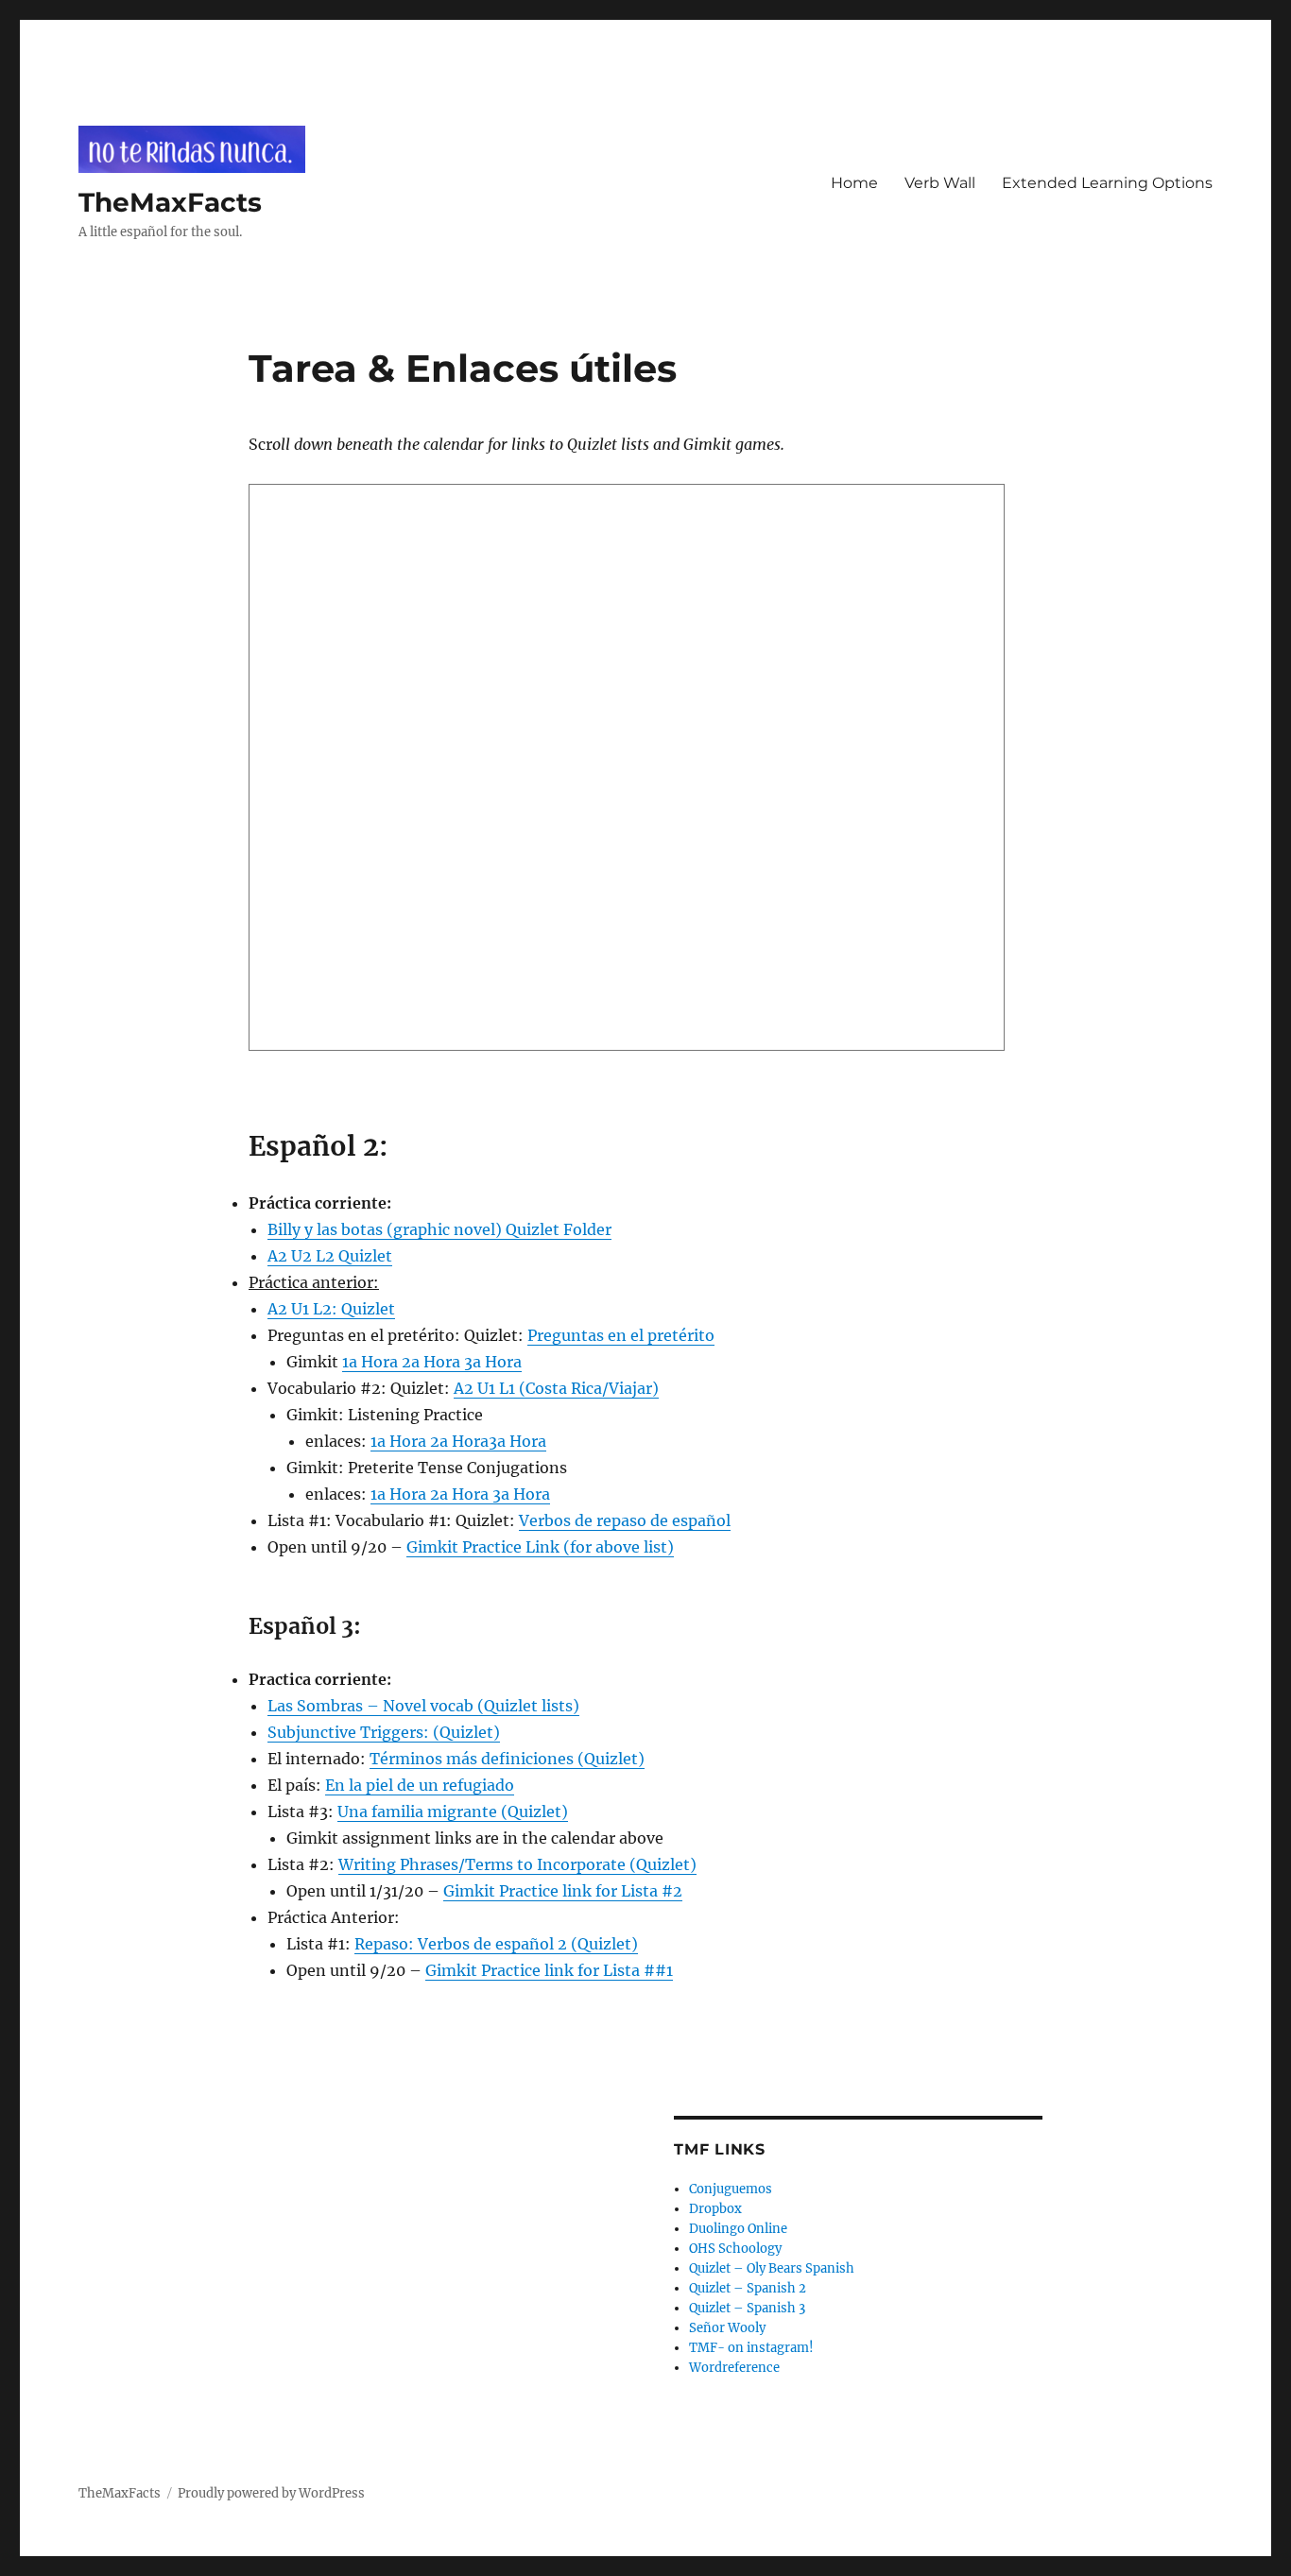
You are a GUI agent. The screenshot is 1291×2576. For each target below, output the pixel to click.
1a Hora (370, 1362)
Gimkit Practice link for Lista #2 (563, 1891)
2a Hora (431, 1362)
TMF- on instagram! (751, 2348)
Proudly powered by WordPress (271, 2493)
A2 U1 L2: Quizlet (331, 1309)
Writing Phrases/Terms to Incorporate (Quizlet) (517, 1864)
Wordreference (734, 2368)
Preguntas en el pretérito (621, 1335)
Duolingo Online (738, 2229)
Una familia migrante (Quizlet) (453, 1812)
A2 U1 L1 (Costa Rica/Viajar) (556, 1388)
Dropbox (715, 2209)
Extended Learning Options (1107, 183)
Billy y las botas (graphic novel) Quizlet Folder (439, 1229)
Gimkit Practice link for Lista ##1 (549, 1970)
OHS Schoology (735, 2249)
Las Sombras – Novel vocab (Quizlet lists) (423, 1706)
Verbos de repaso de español (625, 1520)
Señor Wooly (727, 2328)
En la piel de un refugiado (420, 1785)
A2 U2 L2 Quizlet (330, 1256)
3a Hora (493, 1362)
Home (854, 183)
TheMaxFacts (170, 202)
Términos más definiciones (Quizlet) (507, 1759)
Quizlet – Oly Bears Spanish (772, 2268)
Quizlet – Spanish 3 (747, 2308)
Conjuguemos (731, 2189)
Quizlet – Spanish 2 (748, 2288)
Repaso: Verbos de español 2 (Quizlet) (496, 1944)
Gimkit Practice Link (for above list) (540, 1547)
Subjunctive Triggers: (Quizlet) (384, 1732)
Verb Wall (940, 183)
